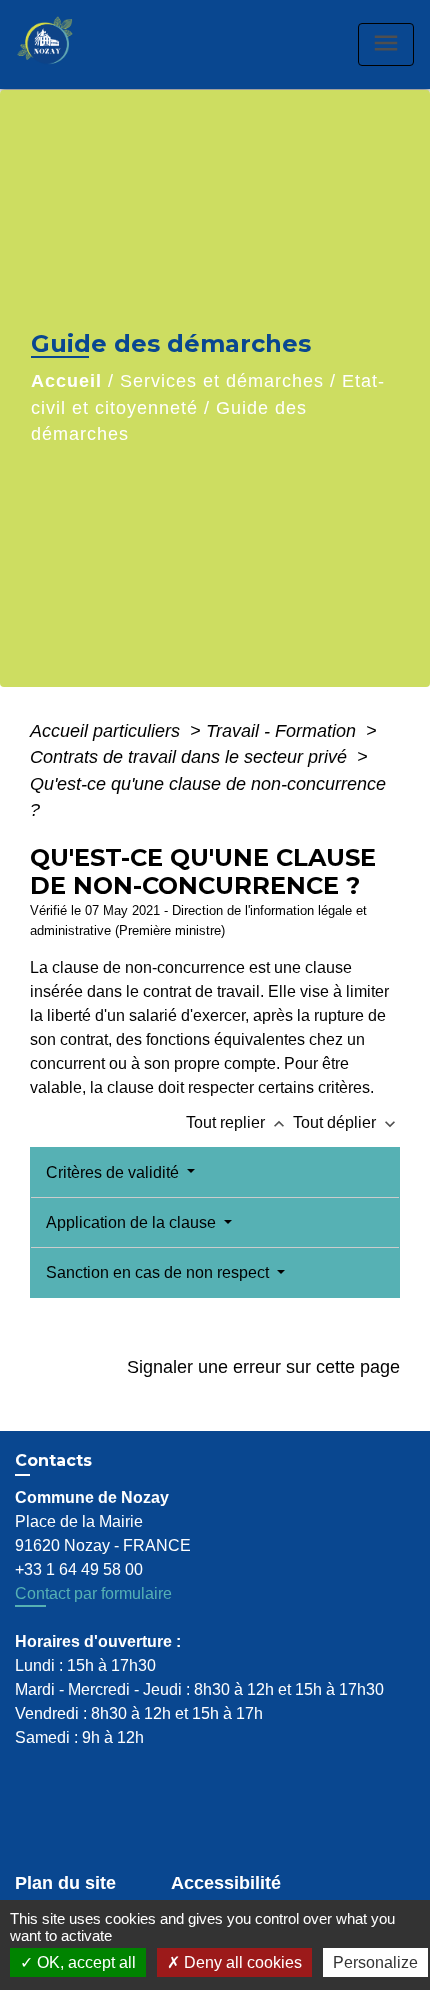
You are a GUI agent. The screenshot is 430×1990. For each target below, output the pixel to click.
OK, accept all (84, 1962)
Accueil (66, 381)
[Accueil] (66, 44)
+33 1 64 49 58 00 (79, 1569)
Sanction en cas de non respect (159, 1272)
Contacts (53, 1460)
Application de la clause (133, 1222)
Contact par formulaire (93, 1593)
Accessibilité (226, 1883)
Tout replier (237, 1122)
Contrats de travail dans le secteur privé (191, 757)
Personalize (375, 1962)
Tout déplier (346, 1122)
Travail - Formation (283, 731)
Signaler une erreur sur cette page (263, 1367)
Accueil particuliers (107, 731)
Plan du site (65, 1883)
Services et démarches (222, 381)
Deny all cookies (241, 1962)
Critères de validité (114, 1172)
